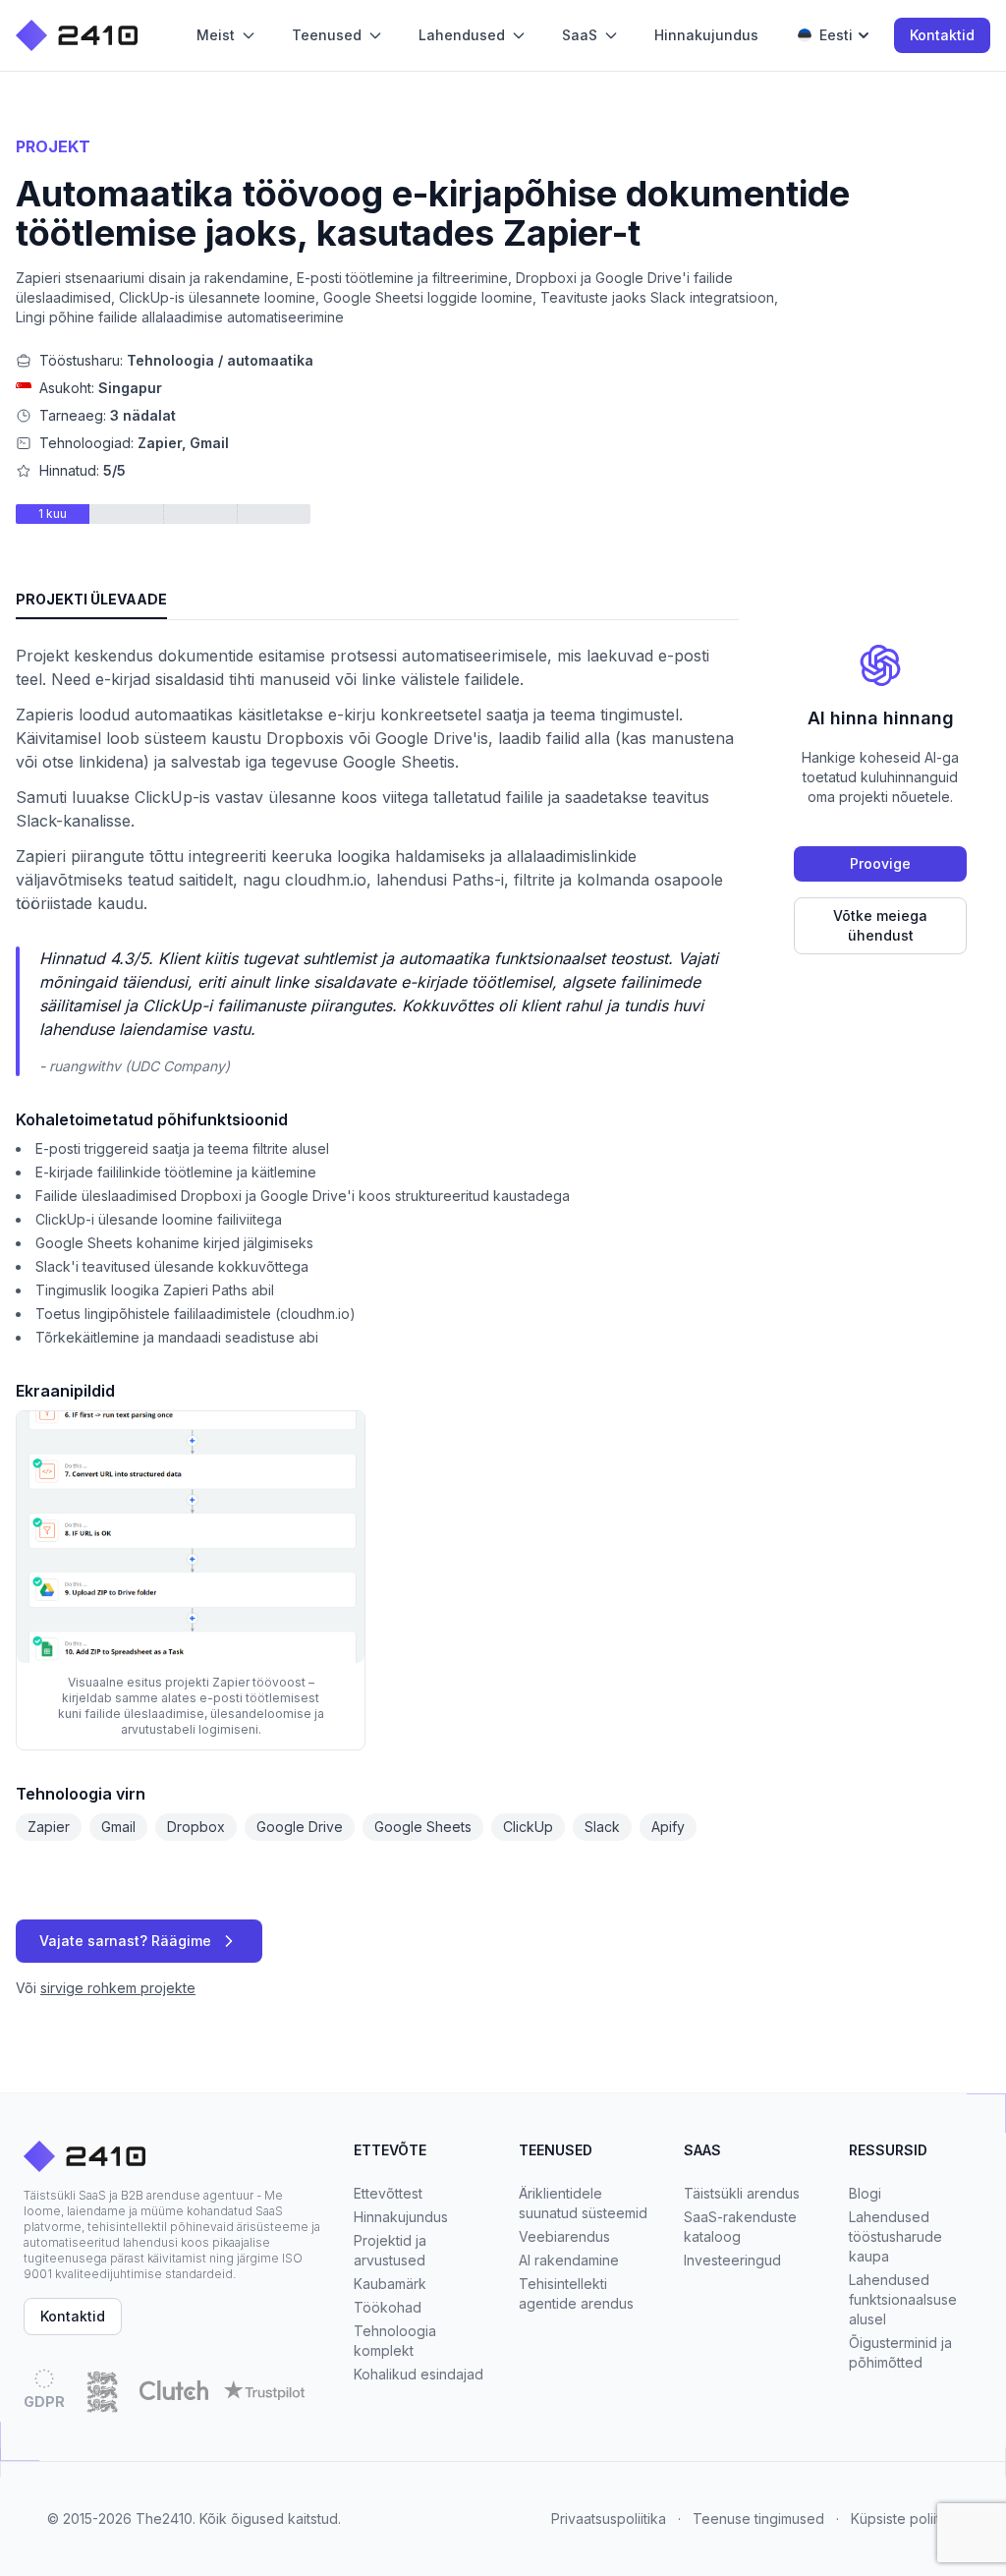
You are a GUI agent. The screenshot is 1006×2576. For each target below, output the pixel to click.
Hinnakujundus (401, 2217)
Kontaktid (942, 35)
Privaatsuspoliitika (609, 2519)
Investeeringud (732, 2260)
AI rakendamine (569, 2260)
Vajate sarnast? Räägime (125, 1941)
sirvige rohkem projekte (118, 1988)
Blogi (865, 2193)
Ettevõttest (388, 2193)
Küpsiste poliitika (905, 2519)
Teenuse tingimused (758, 2519)
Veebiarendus (564, 2236)
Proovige (880, 863)
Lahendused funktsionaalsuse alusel (903, 2299)
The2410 (164, 2519)
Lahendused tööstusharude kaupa (895, 2236)
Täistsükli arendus (742, 2193)
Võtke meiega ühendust (880, 925)
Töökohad (388, 2307)
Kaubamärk (390, 2284)
